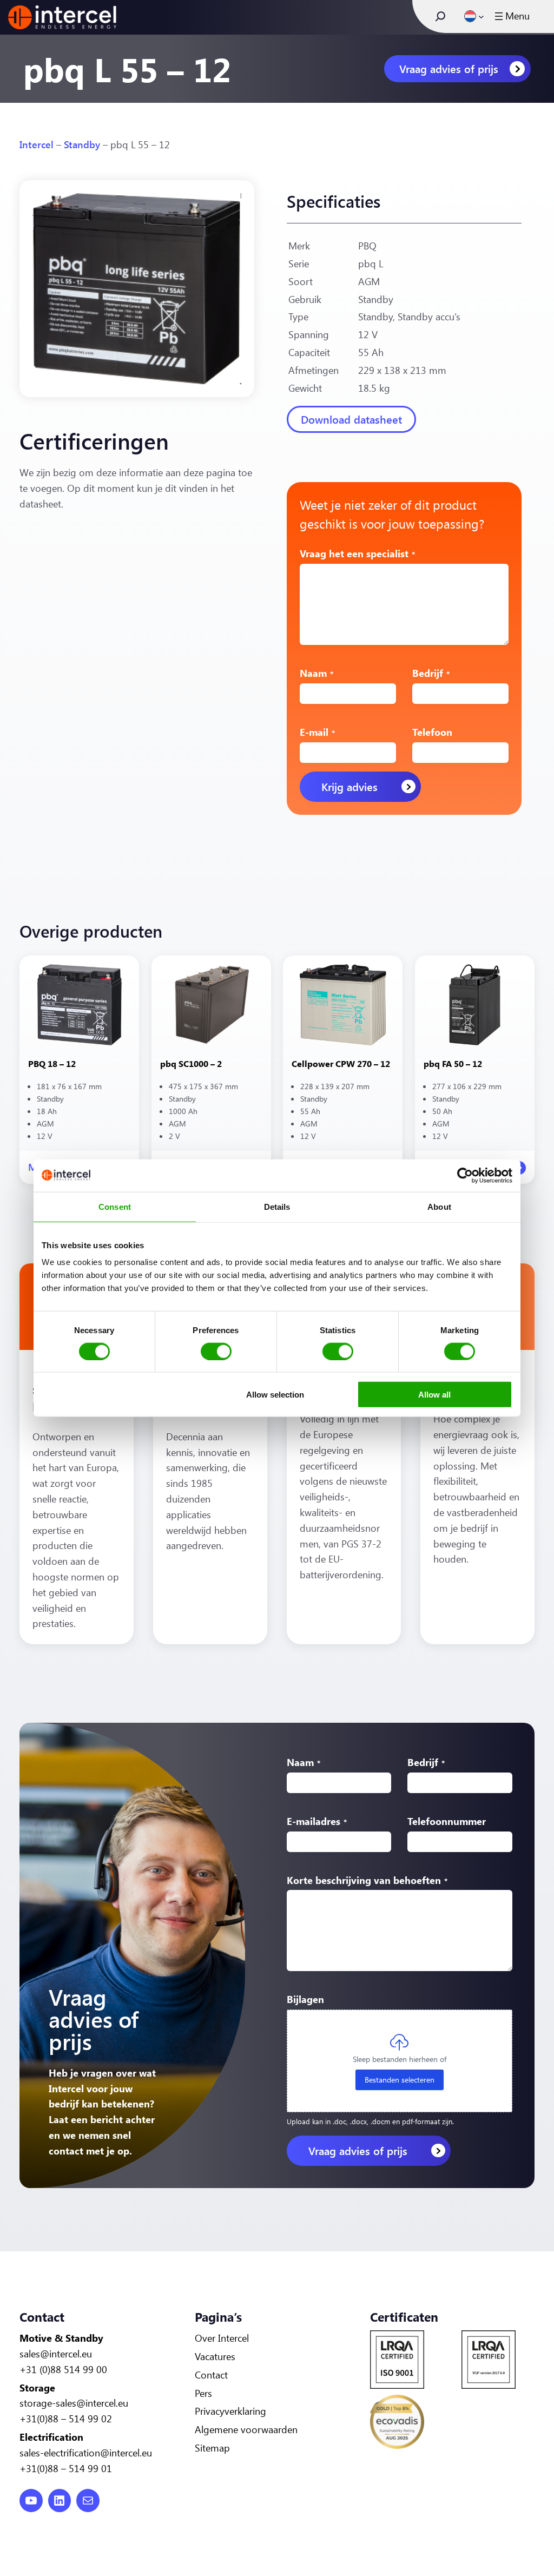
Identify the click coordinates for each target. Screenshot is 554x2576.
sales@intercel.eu (56, 2354)
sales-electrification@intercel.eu (86, 2453)
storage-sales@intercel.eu (74, 2403)
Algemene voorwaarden (246, 2429)
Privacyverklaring (230, 2411)
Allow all (434, 1395)
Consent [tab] (115, 1206)
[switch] (216, 1351)
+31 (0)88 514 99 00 (63, 2369)
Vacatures (215, 2356)
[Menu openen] (511, 16)
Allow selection (275, 1395)
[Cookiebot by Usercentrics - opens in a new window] (465, 1175)
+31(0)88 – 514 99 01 (66, 2468)
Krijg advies (349, 786)
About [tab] (439, 1206)
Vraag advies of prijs (449, 68)
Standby (82, 144)
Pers (203, 2393)
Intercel (37, 144)
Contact (211, 2375)
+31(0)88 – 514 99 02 (66, 2419)
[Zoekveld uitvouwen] (440, 16)
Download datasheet (351, 419)
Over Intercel (222, 2338)
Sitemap (212, 2448)
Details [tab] (277, 1206)
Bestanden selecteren (400, 2080)
